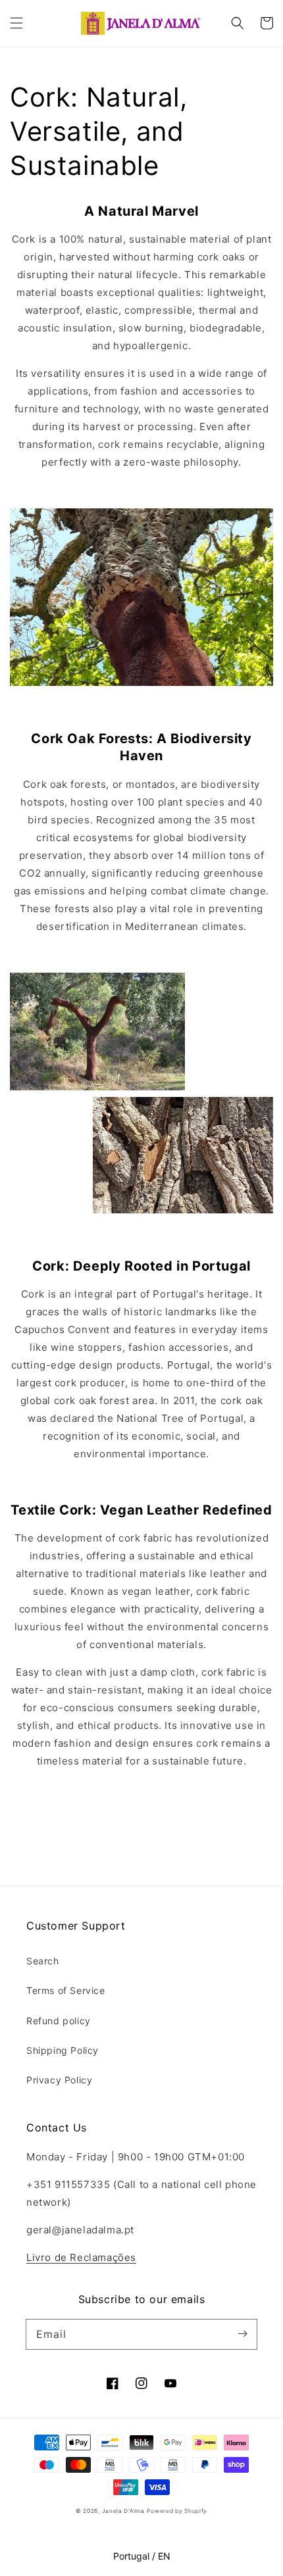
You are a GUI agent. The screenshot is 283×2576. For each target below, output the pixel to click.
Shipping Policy (63, 2050)
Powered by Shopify (177, 2511)
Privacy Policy (59, 2080)
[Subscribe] (242, 2334)
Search (43, 1961)
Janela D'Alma (123, 2511)
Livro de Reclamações (81, 2257)
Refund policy (59, 2021)
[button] (16, 23)
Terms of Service (66, 1990)
